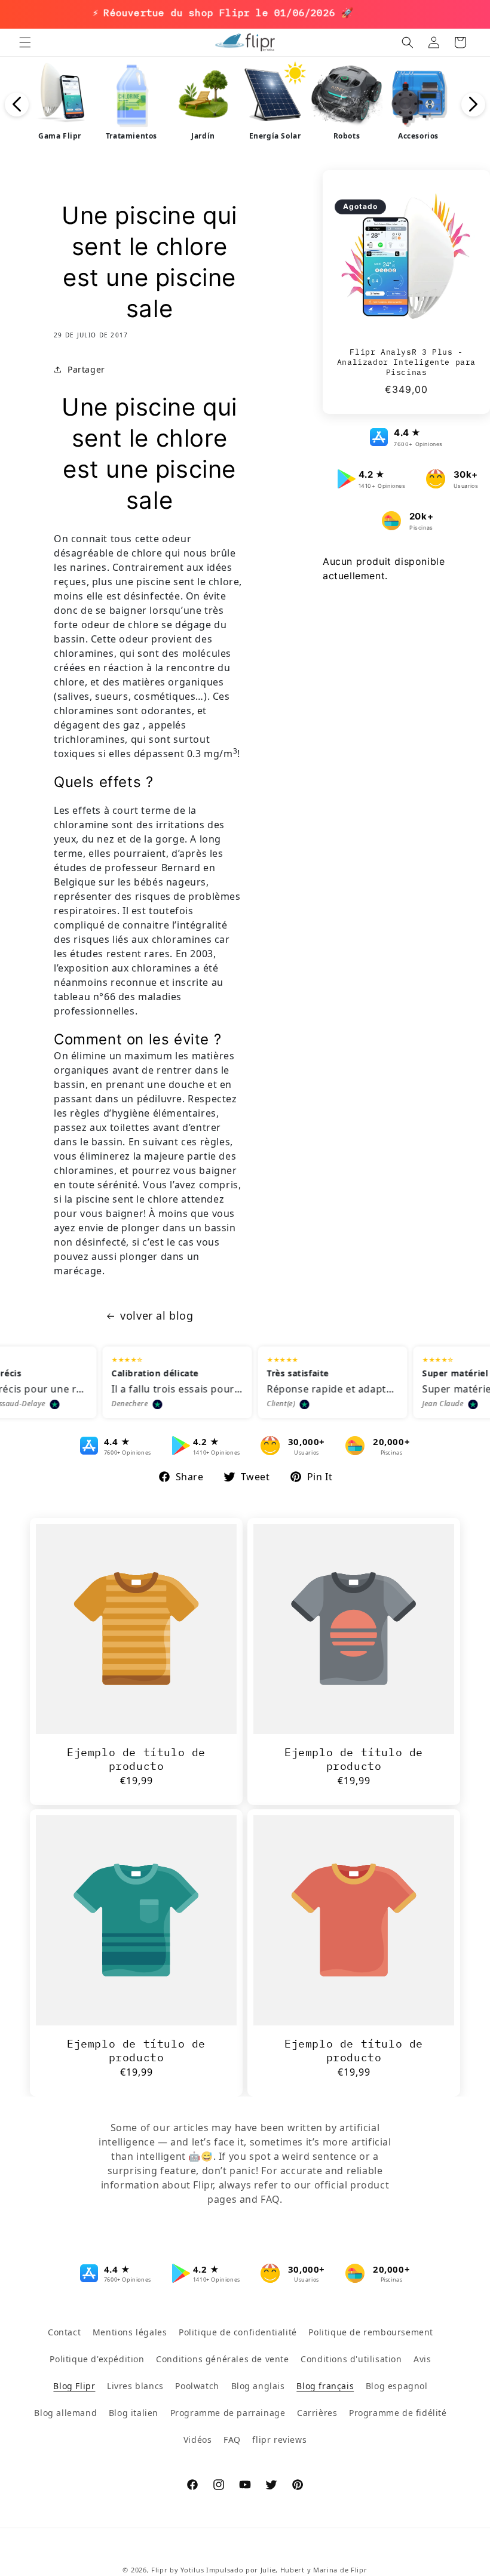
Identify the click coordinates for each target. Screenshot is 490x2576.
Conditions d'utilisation (351, 2359)
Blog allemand (65, 2413)
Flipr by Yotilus (177, 2570)
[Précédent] (17, 104)
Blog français (325, 2386)
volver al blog (157, 1315)
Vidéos (198, 2440)
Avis (422, 2359)
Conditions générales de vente (222, 2359)
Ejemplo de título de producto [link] (136, 1759)
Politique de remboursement (371, 2332)
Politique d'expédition (97, 2359)
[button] (25, 42)
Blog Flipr (74, 2386)
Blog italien (134, 2413)
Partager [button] (86, 369)
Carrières (317, 2413)
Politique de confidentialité (238, 2332)
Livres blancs (135, 2386)
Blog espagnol (397, 2386)
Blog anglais (258, 2386)
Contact (64, 2332)
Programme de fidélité (398, 2413)
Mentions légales (130, 2332)
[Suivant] (473, 104)
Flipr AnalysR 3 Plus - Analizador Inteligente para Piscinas (406, 362)
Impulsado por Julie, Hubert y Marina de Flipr (287, 2570)
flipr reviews (279, 2440)
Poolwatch (197, 2386)
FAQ (232, 2440)
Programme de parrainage (228, 2413)
